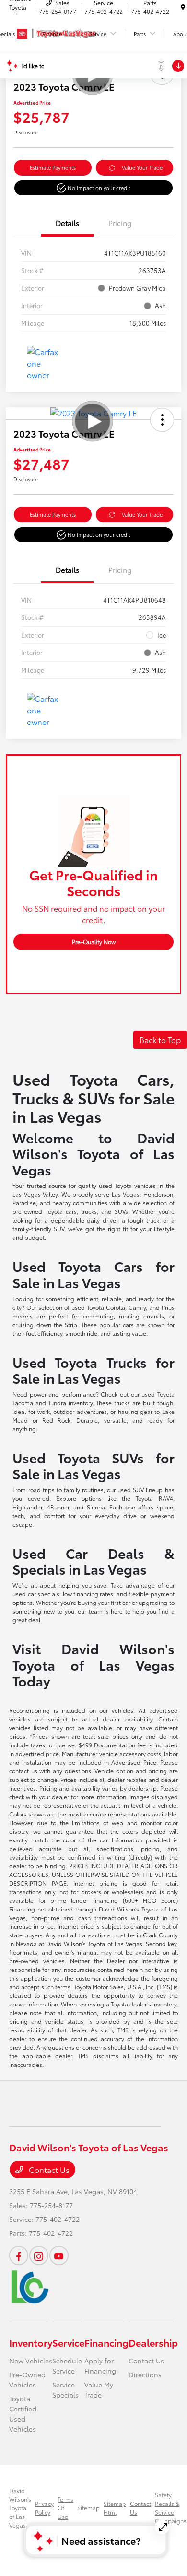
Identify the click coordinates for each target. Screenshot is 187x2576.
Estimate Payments (53, 167)
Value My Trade (99, 2390)
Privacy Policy (44, 2508)
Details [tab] (67, 223)
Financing (106, 2342)
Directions (145, 2374)
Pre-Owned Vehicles (27, 2380)
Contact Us (48, 2169)
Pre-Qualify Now (94, 942)
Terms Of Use (65, 2508)
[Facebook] (19, 2255)
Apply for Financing (100, 2366)
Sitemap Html (115, 2508)
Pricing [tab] (120, 223)
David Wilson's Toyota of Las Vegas (20, 2508)
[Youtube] (59, 2255)
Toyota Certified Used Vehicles (23, 2414)
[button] (93, 188)
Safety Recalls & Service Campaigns (171, 2508)
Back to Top (160, 1039)
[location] (183, 7)
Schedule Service (67, 2366)
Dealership (153, 2342)
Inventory (31, 2342)
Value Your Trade (142, 167)
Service (68, 2342)
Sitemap (88, 2508)
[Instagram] (39, 2255)
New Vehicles (31, 2361)
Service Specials (65, 2390)
